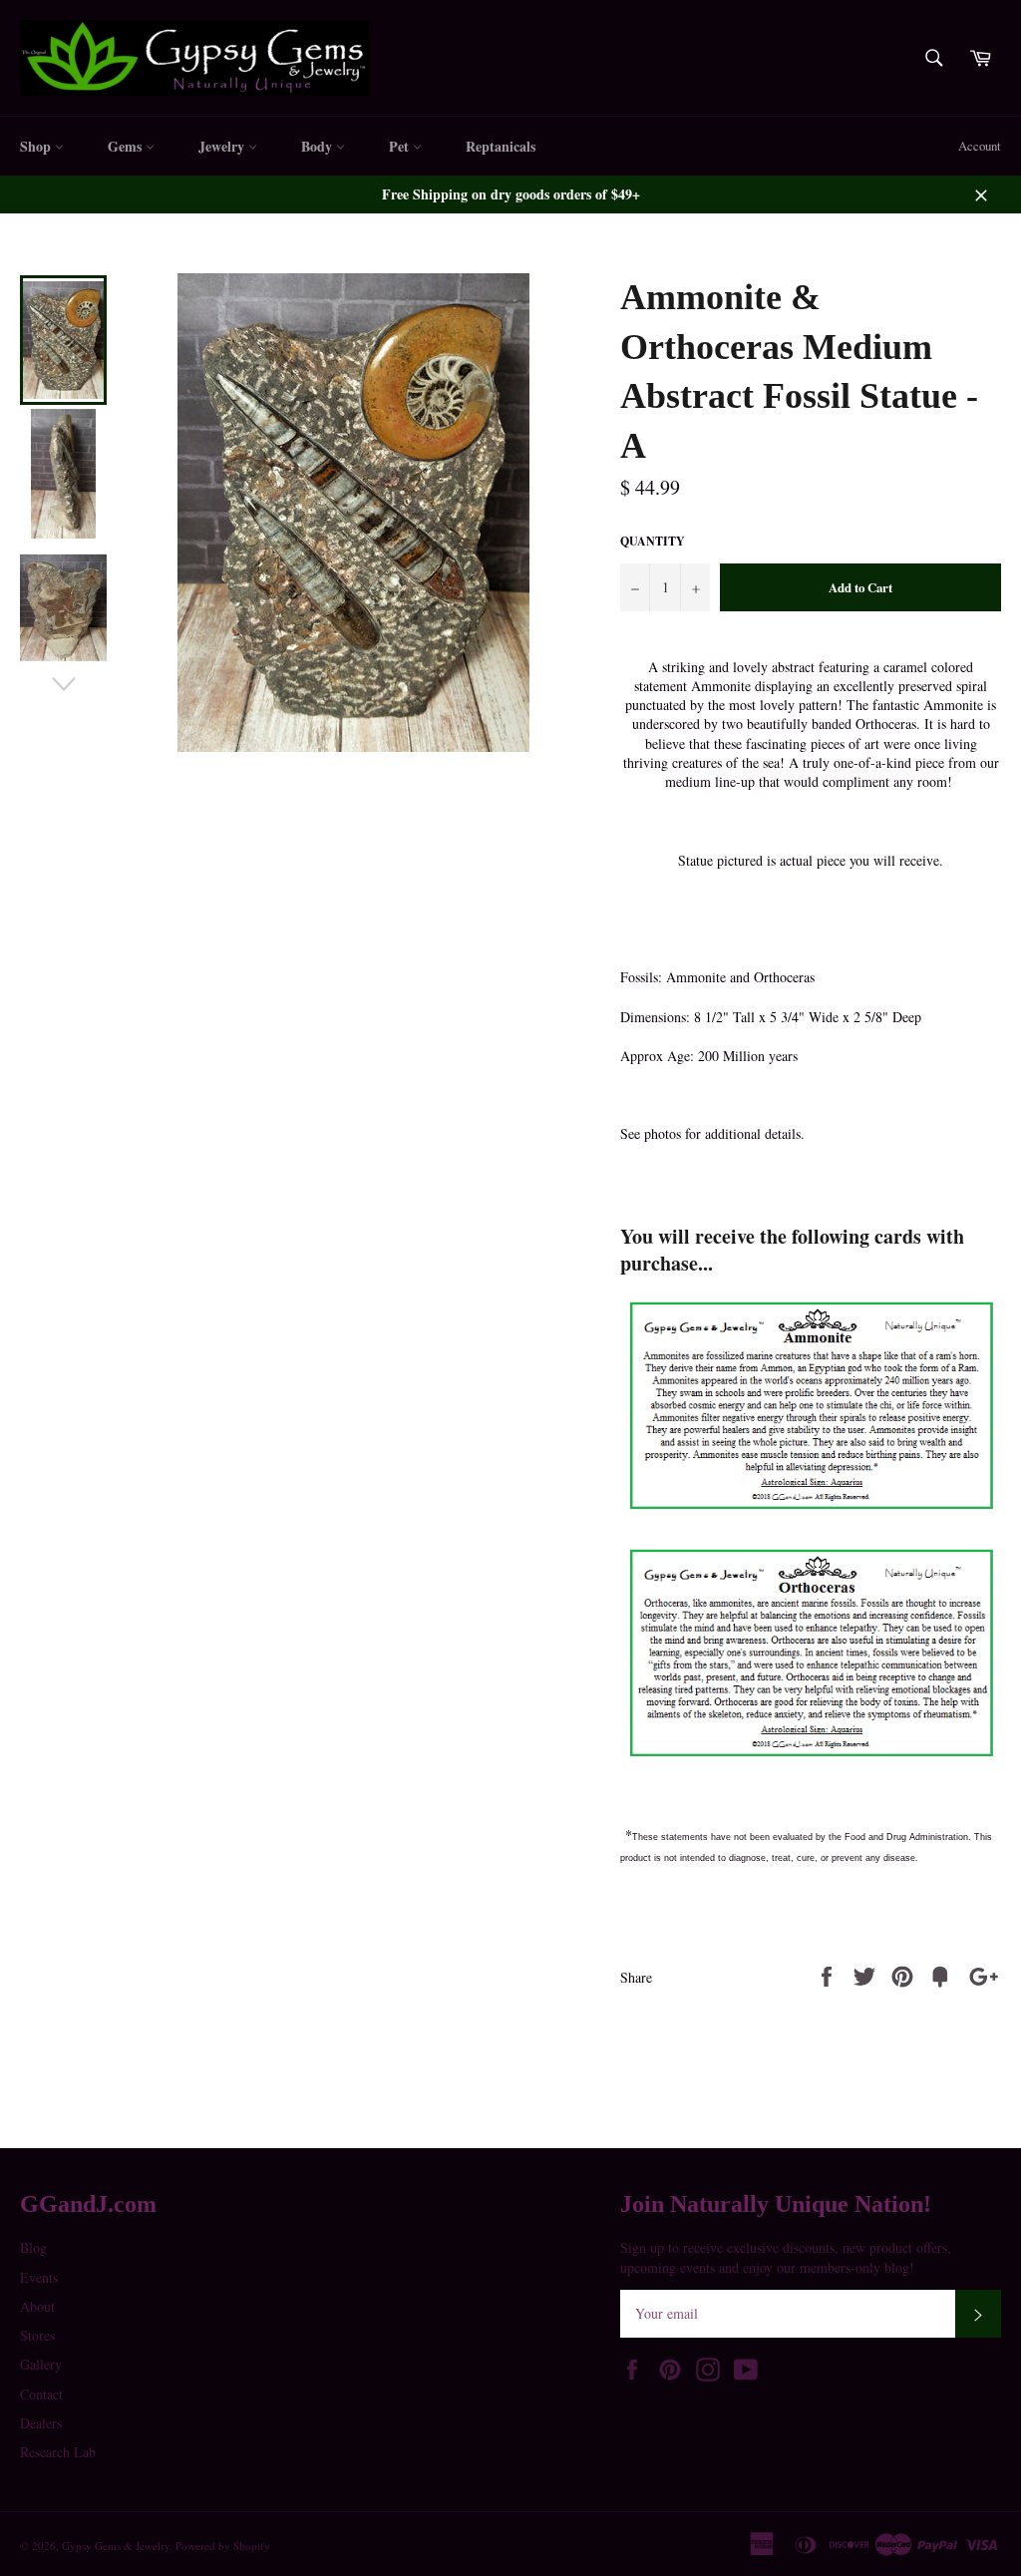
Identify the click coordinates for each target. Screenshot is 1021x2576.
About (37, 2306)
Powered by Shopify (223, 2546)
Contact (41, 2394)
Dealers (41, 2423)
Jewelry (223, 146)
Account (980, 146)
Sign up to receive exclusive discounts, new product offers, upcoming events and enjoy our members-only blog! (786, 2257)
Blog (33, 2247)
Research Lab (58, 2452)
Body (319, 146)
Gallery (41, 2364)
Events (39, 2277)
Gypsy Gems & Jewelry (116, 2546)
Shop (37, 146)
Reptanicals (501, 146)
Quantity (653, 542)
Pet (401, 146)
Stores (37, 2335)
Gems (127, 146)
